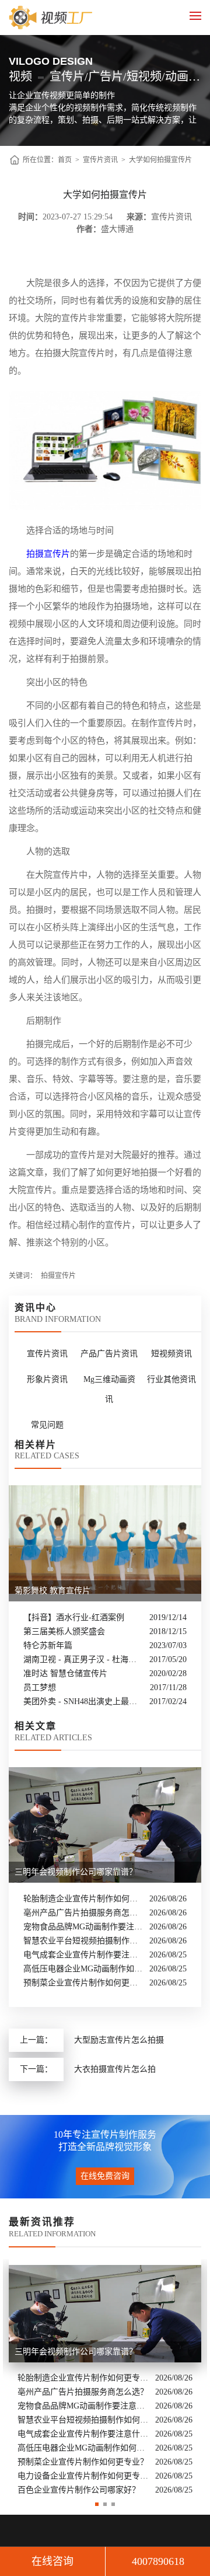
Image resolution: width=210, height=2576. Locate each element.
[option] (105, 2378)
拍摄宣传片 (48, 554)
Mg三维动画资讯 (109, 1389)
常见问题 (47, 1425)
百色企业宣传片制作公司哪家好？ (79, 2490)
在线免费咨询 (105, 2176)
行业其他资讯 (171, 1379)
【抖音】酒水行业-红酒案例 (74, 1617)
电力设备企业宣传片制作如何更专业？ (83, 2476)
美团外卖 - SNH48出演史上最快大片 (83, 1701)
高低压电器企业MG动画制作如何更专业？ (83, 1969)
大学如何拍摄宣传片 (160, 160)
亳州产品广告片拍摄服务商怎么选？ (83, 1913)
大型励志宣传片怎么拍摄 (119, 2040)
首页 (65, 160)
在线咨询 (52, 2561)
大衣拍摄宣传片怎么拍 (115, 2069)
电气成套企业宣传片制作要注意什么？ (83, 1955)
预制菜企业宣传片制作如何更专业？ (83, 1983)
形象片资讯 (47, 1379)
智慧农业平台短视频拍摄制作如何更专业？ (83, 1941)
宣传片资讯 (100, 160)
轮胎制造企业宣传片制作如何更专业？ (83, 1899)
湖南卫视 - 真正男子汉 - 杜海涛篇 (83, 1659)
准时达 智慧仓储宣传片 (65, 1673)
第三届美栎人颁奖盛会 (64, 1631)
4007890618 (158, 2561)
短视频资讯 (171, 1354)
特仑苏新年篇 (48, 1645)
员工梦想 (40, 1687)
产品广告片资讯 (109, 1354)
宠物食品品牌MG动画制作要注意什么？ (83, 1927)
